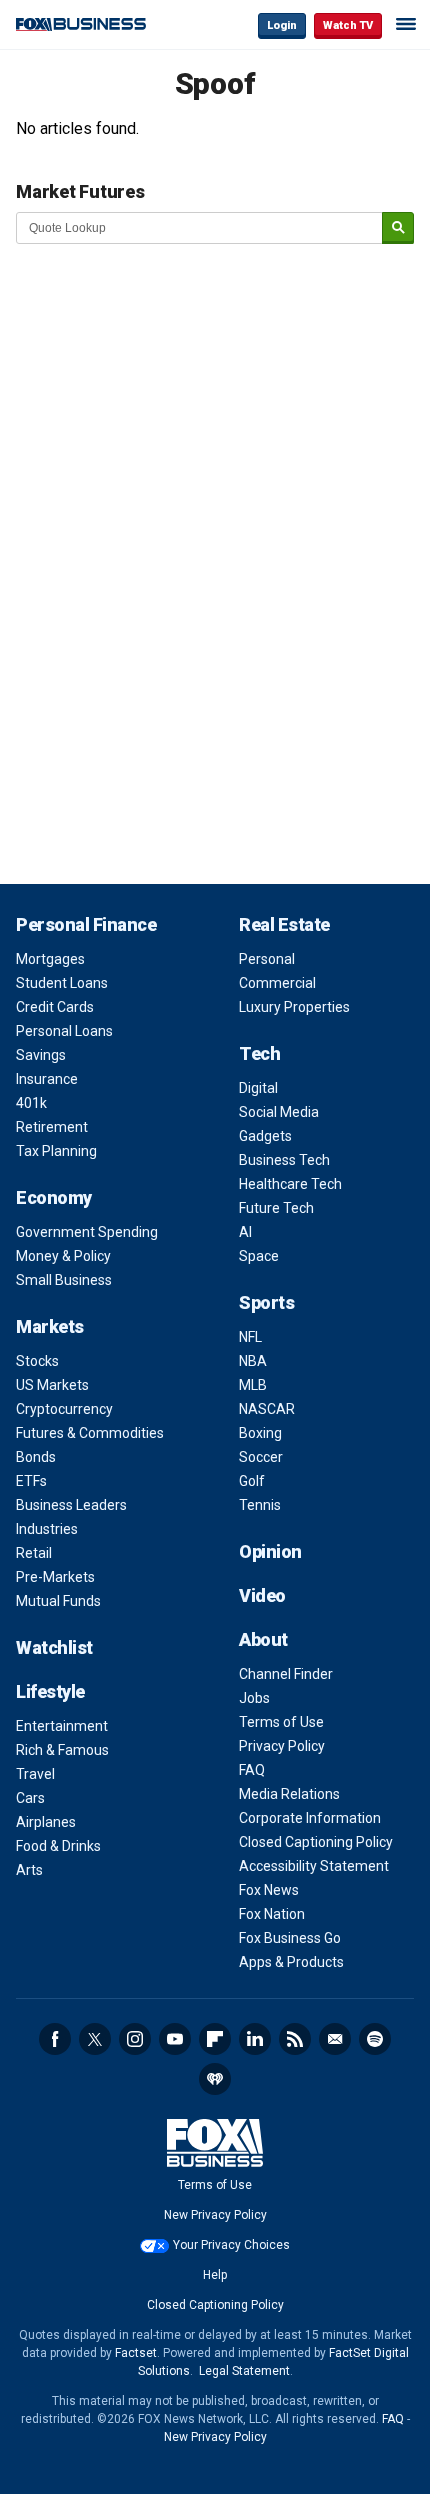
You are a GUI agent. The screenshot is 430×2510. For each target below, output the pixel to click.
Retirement (52, 1127)
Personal (267, 959)
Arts (29, 1870)
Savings (41, 1055)
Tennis (260, 1505)
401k (31, 1103)
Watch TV (348, 25)
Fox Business (81, 24)
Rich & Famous (62, 1750)
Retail (34, 1553)
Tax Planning (56, 1151)
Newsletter (335, 2039)
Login (282, 25)
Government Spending (87, 1232)
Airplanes (46, 1822)
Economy (54, 1197)
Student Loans (62, 983)
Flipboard (215, 2039)
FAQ (252, 1770)
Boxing (260, 1433)
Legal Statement (244, 2371)
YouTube (175, 2039)
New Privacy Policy (215, 2215)
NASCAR (267, 1409)
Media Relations (289, 1794)
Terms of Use (281, 1722)
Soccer (261, 1457)
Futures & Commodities (90, 1433)
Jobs (254, 1698)
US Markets (52, 1385)
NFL (250, 1337)
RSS (295, 2039)
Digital (258, 1088)
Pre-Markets (55, 1577)
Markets (50, 1326)
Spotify (375, 2039)
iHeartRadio (215, 2079)
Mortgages (50, 959)
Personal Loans (64, 1031)
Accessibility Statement (314, 1866)
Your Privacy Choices (231, 2245)
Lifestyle (50, 1691)
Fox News (269, 1890)
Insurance (47, 1079)
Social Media (279, 1112)
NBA (253, 1361)
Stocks (37, 1361)
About (263, 1639)
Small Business (64, 1280)
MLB (253, 1385)
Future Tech (276, 1208)
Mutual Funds (58, 1601)
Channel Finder (286, 1674)
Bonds (36, 1457)
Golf (252, 1481)
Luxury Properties (294, 1007)
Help (215, 2275)
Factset (136, 2353)
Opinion (270, 1551)
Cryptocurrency (64, 1409)
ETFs (31, 1481)
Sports (266, 1302)
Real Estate (284, 924)
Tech (259, 1053)
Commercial (277, 983)
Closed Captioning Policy (316, 1842)
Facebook (55, 2039)
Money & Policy (63, 1256)
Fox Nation (272, 1914)
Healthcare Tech (290, 1184)
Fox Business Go (290, 1938)
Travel (35, 1774)
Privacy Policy (282, 1746)
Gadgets (265, 1136)
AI (245, 1232)
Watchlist (54, 1647)
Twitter (95, 2039)
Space (259, 1256)
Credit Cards (55, 1007)
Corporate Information (310, 1818)
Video (262, 1595)
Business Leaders (71, 1505)
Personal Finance (86, 924)
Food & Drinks (58, 1846)
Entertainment (62, 1726)
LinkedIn (255, 2039)
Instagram (135, 2039)
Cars (30, 1798)
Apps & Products (291, 1962)
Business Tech (284, 1160)
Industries (47, 1529)
